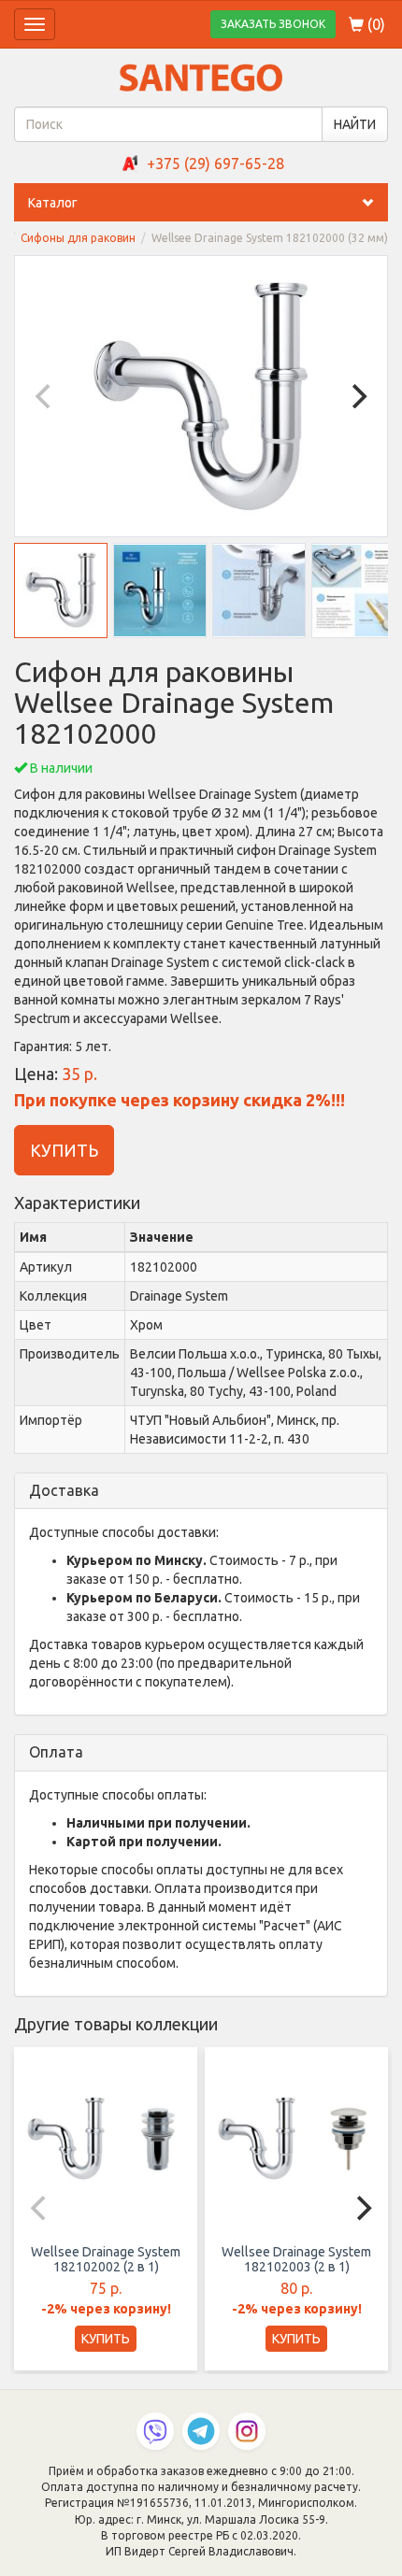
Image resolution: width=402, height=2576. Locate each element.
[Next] (357, 396)
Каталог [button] (53, 203)
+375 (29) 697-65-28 (215, 164)
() (374, 24)
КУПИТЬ (64, 1150)
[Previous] (45, 396)
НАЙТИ (355, 124)
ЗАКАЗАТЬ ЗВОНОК (273, 24)
